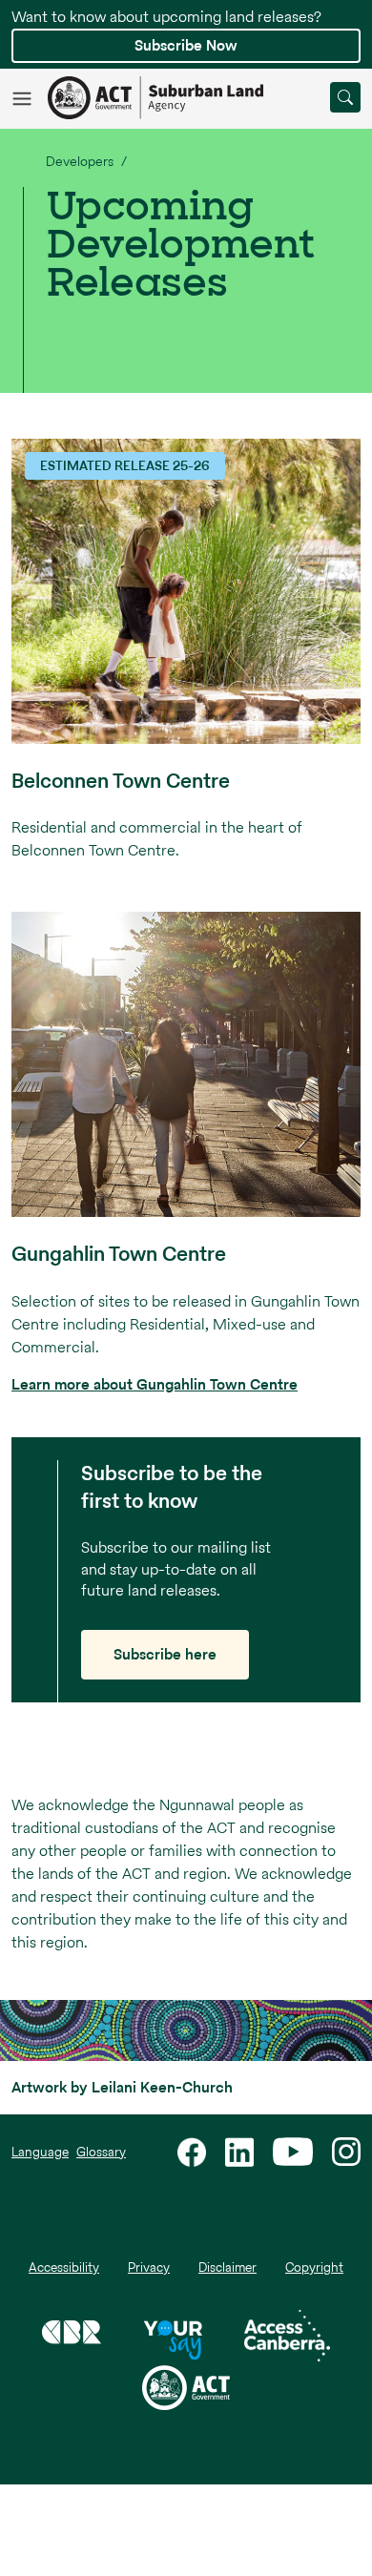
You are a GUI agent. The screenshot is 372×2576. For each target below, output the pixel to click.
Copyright (314, 2267)
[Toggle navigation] (30, 97)
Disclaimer (227, 2267)
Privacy (149, 2267)
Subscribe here (165, 1654)
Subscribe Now (186, 45)
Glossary (101, 2152)
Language (40, 2152)
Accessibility (64, 2267)
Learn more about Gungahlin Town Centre (155, 1384)
